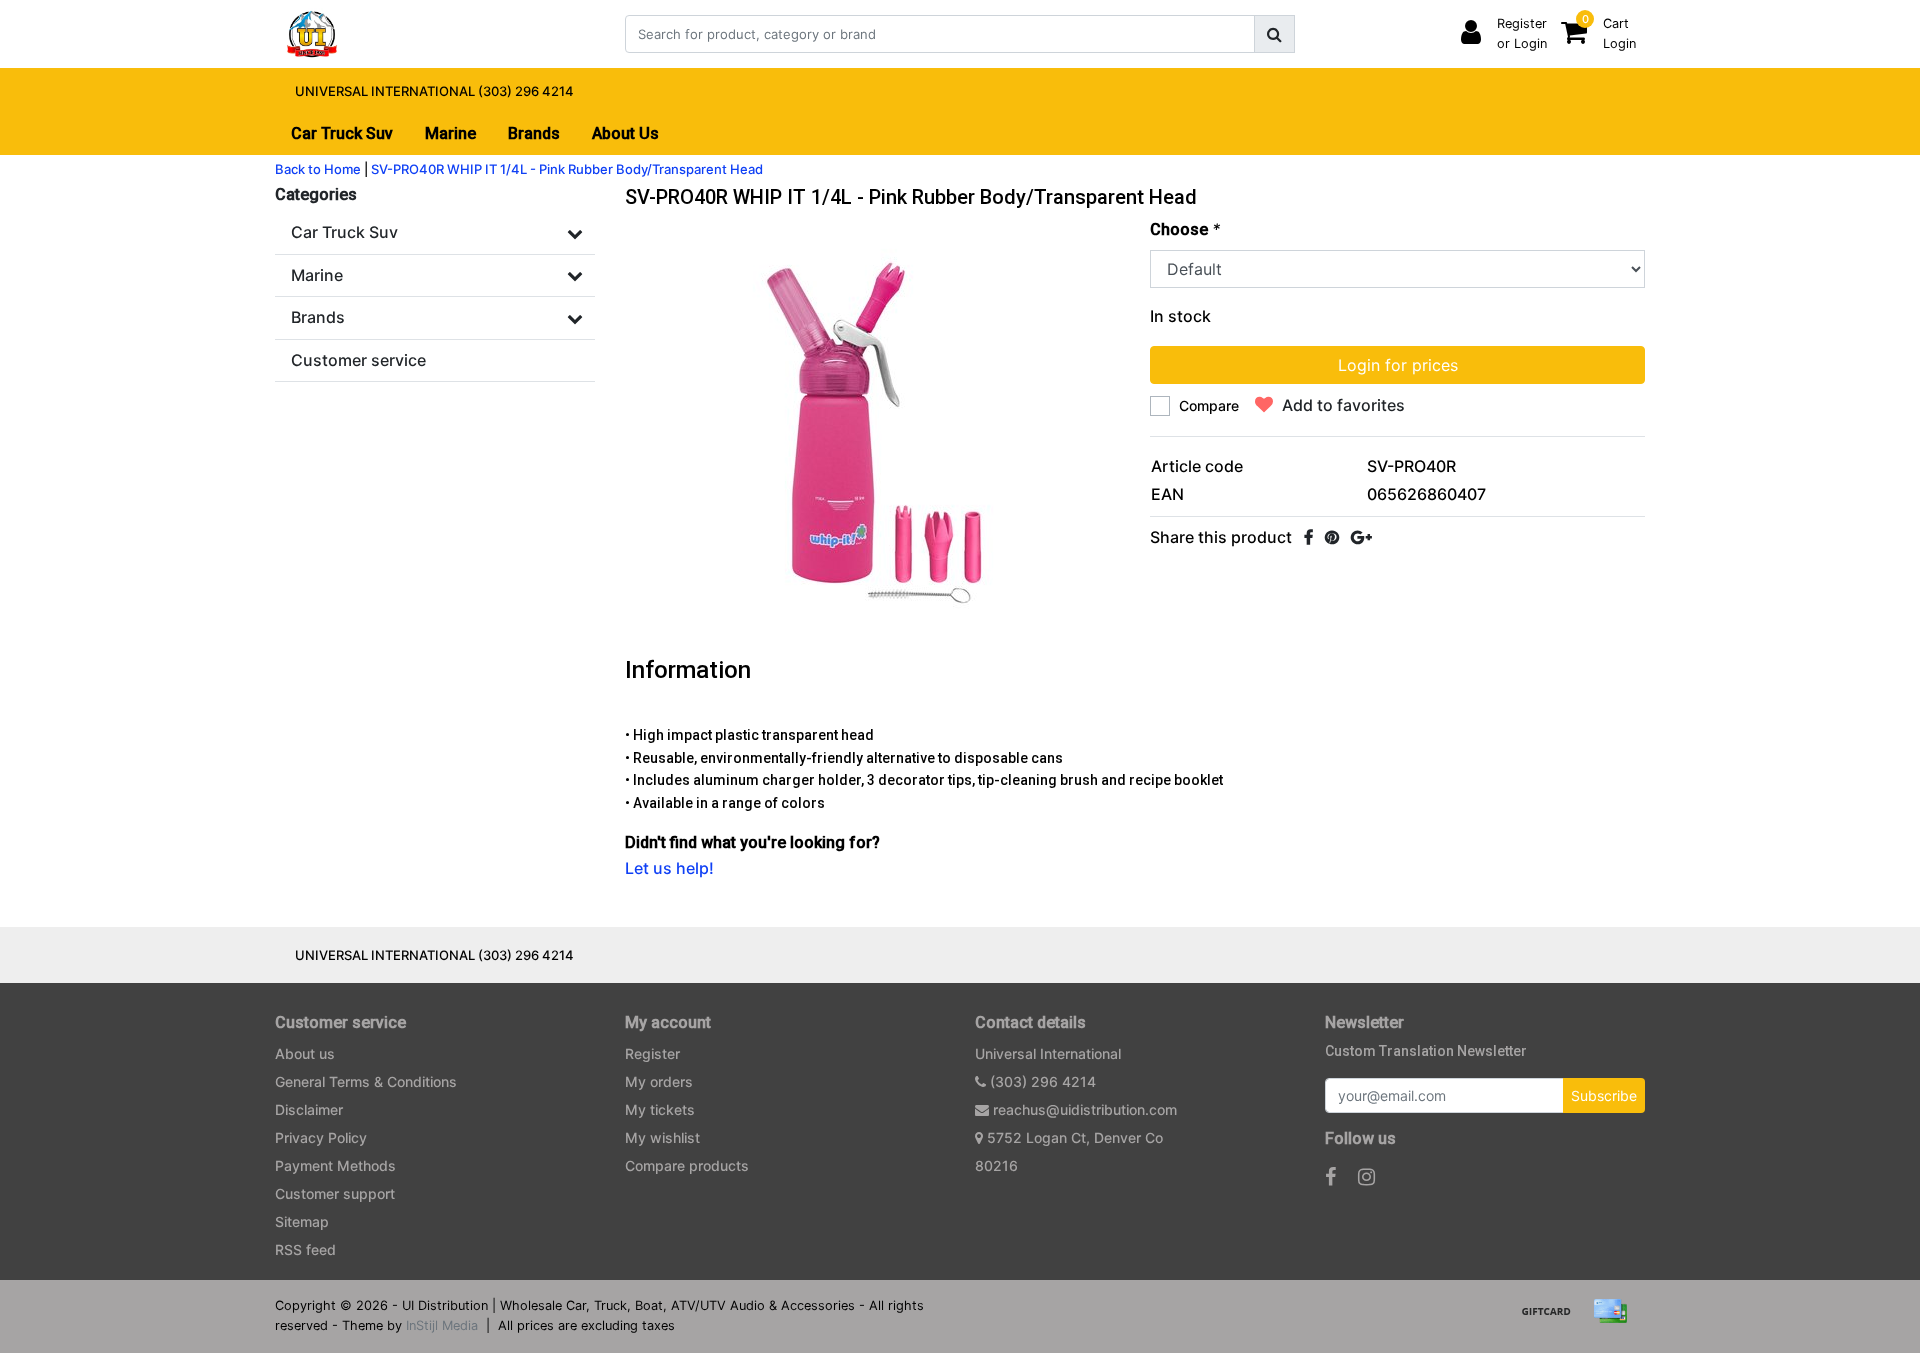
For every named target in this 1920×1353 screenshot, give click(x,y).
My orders (659, 1081)
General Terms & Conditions (366, 1081)
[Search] (1274, 34)
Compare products (687, 1165)
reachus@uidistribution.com (1085, 1109)
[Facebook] (1308, 537)
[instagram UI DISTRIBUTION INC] (1366, 1177)
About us (305, 1053)
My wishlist (662, 1137)
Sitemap (302, 1221)
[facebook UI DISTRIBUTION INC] (1330, 1177)
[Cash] (1553, 1320)
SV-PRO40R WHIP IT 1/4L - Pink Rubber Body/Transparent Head (567, 169)
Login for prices (1398, 365)
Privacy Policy (321, 1137)
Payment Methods (335, 1165)
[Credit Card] (1615, 1320)
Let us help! (669, 868)
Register (652, 1053)
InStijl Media (442, 1325)
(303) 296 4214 (1041, 1081)
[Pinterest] (1332, 537)
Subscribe (1604, 1095)
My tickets (660, 1109)
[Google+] (1361, 537)
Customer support (335, 1193)
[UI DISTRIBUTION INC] (312, 34)
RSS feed (305, 1249)
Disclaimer (309, 1109)
